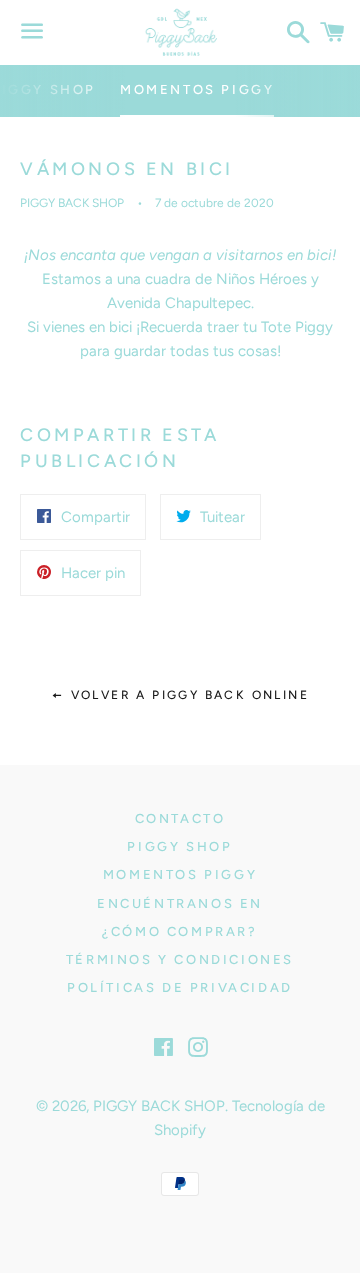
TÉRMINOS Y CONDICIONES (180, 959)
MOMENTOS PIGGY (197, 89)
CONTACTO (180, 818)
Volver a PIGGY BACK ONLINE (187, 695)
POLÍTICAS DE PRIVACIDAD (180, 987)
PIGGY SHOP (179, 846)
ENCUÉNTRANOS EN (180, 903)
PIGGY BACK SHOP (159, 1106)
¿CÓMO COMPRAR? (179, 931)
